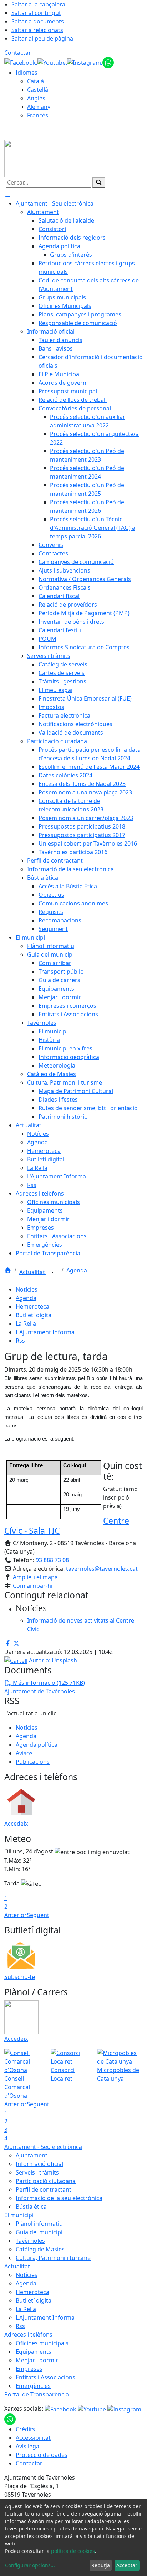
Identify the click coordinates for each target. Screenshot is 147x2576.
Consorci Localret (63, 2074)
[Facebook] (21, 62)
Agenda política (37, 1745)
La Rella (26, 1324)
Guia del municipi (39, 2232)
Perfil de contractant (44, 2189)
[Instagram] (85, 62)
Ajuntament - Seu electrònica (43, 2147)
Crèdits (25, 2429)
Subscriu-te (20, 1977)
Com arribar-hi (33, 1586)
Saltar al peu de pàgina (42, 38)
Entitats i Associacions (45, 2377)
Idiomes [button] (27, 73)
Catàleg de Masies (40, 2249)
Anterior (16, 1915)
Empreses (29, 2369)
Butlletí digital (34, 1315)
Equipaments (34, 2352)
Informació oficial (39, 2164)
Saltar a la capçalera (38, 4)
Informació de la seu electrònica (59, 2198)
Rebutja (101, 2565)
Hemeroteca (32, 1306)
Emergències (33, 2386)
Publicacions (33, 1762)
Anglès (36, 98)
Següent (38, 1915)
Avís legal (28, 2446)
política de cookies (73, 2551)
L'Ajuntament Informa (45, 1332)
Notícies (27, 1289)
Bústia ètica (31, 2207)
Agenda (77, 1270)
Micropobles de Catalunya (118, 2074)
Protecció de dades (42, 2455)
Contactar (18, 53)
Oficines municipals (42, 2343)
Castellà (38, 90)
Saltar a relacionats (37, 30)
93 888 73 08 (52, 1560)
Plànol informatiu (39, 2224)
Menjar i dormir (37, 2360)
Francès (38, 115)
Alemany (39, 107)
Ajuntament (32, 2155)
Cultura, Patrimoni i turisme (53, 2258)
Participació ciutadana (46, 2181)
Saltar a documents (38, 21)
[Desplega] (52, 1273)
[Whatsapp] (108, 62)
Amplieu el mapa (35, 1577)
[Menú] (8, 195)
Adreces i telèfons (28, 2335)
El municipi (19, 2215)
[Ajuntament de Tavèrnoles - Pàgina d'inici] (49, 158)
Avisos (24, 1753)
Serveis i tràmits (37, 2172)
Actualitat (33, 1272)
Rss (20, 1341)
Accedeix (16, 1824)
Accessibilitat (33, 2438)
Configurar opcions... (30, 2565)
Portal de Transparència (37, 2394)
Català (36, 81)
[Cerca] (99, 182)
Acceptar (127, 2565)
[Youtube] (52, 62)
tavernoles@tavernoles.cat (102, 1569)
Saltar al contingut (36, 13)
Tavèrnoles (30, 2241)
